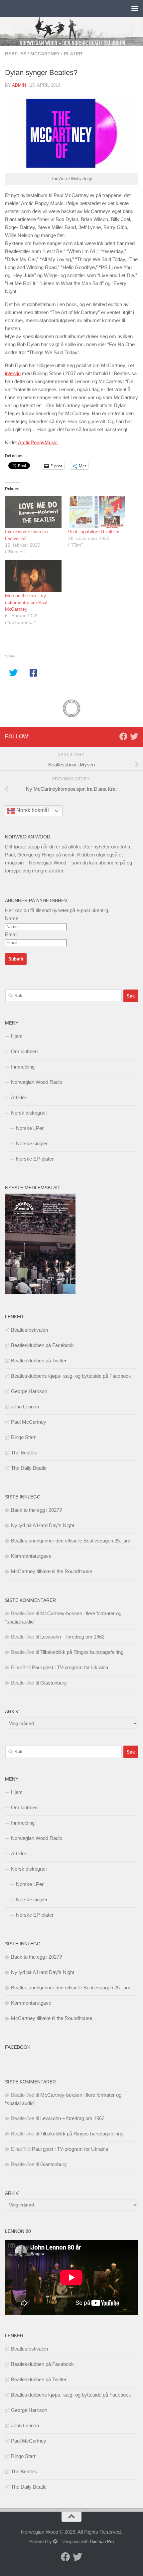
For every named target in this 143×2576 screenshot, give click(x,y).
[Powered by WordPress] (55, 2541)
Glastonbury (54, 1683)
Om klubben (24, 1051)
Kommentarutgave (31, 1556)
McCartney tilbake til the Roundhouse (52, 1571)
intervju (13, 373)
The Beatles (24, 1453)
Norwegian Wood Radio (37, 1082)
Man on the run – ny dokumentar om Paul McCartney (26, 602)
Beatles (16, 54)
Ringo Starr (23, 1437)
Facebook (18, 2047)
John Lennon (25, 1407)
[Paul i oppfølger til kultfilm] (96, 512)
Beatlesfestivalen (29, 1330)
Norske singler (32, 1143)
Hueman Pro (102, 2541)
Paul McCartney (29, 1422)
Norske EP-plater (35, 1159)
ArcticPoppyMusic (38, 442)
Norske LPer (30, 1128)
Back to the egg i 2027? (36, 1510)
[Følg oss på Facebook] (123, 736)
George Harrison (29, 1391)
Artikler (19, 1097)
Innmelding (23, 1067)
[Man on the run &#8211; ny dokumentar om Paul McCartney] (33, 576)
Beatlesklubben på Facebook (42, 1345)
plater (73, 54)
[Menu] (135, 8)
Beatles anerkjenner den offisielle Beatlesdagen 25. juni (70, 1541)
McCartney (45, 54)
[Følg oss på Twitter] (134, 736)
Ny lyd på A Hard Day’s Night (43, 1525)
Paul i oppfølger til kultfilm (94, 532)
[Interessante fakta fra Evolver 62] (33, 512)
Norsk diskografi (29, 1113)
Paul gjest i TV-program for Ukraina (70, 1667)
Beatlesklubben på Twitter (39, 1361)
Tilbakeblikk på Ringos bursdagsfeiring (82, 1652)
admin (19, 85)
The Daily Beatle (29, 1468)
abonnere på (112, 863)
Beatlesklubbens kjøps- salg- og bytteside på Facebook (71, 1376)
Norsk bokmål (32, 810)
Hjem (17, 1036)
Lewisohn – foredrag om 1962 (72, 1637)
